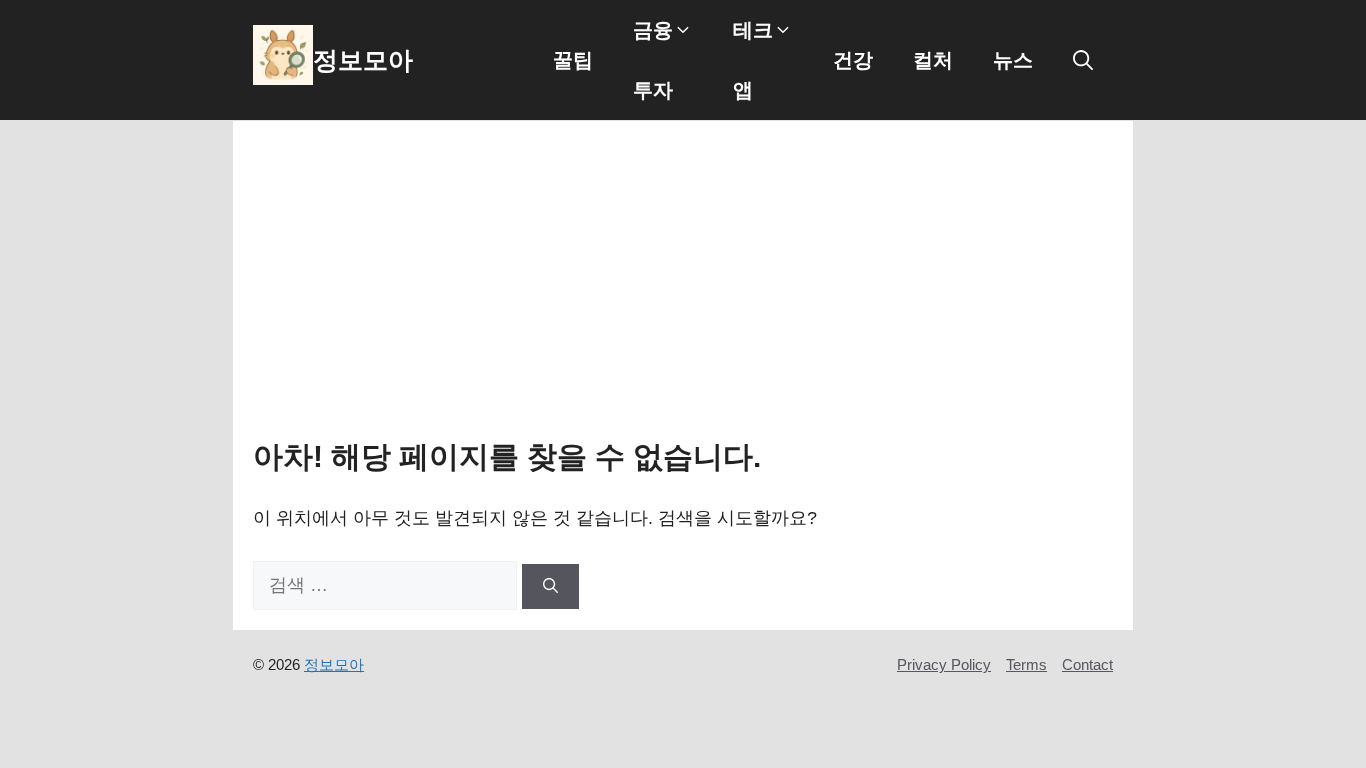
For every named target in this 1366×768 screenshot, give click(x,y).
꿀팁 (573, 60)
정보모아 (363, 60)
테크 (753, 30)
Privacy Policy (944, 664)
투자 (653, 90)
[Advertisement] (683, 291)
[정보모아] (283, 60)
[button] (1083, 60)
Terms (1026, 664)
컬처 (933, 60)
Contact (1087, 664)
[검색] (550, 586)
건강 (853, 60)
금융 (653, 30)
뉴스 (1013, 60)
